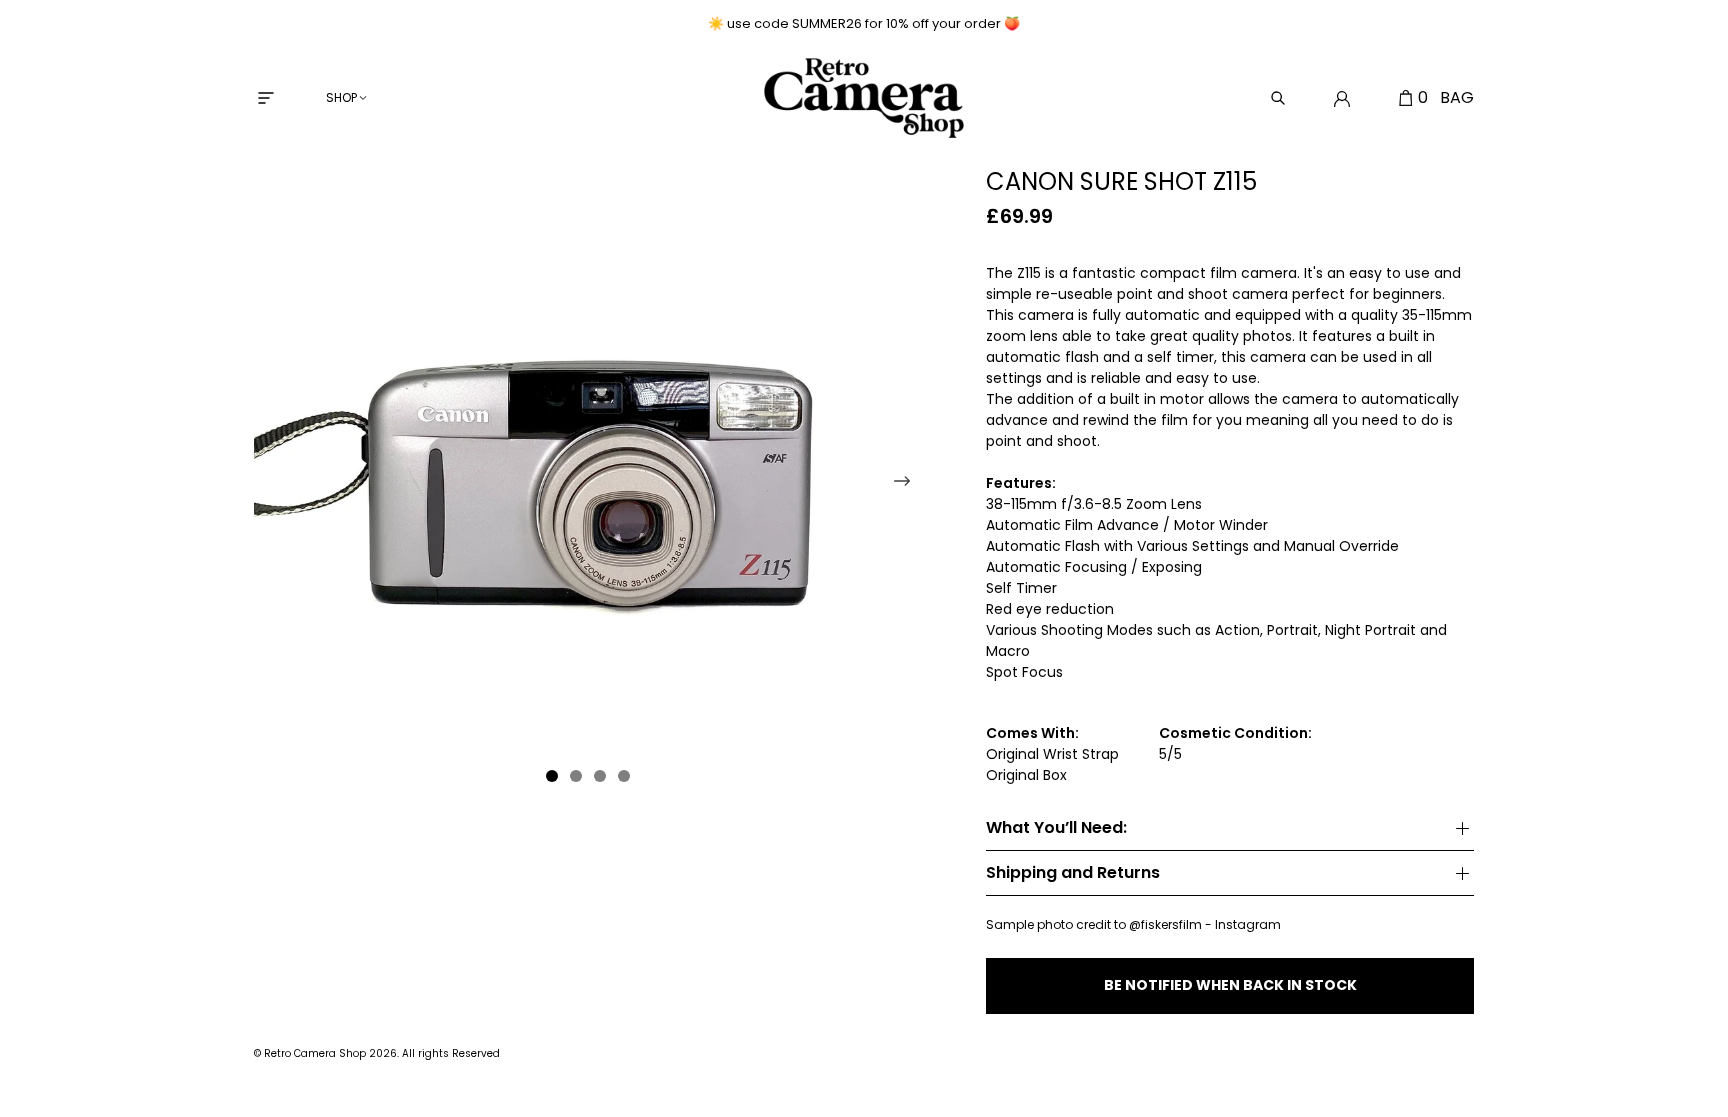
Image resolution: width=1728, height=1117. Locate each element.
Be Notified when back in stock (1230, 985)
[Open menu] (266, 98)
